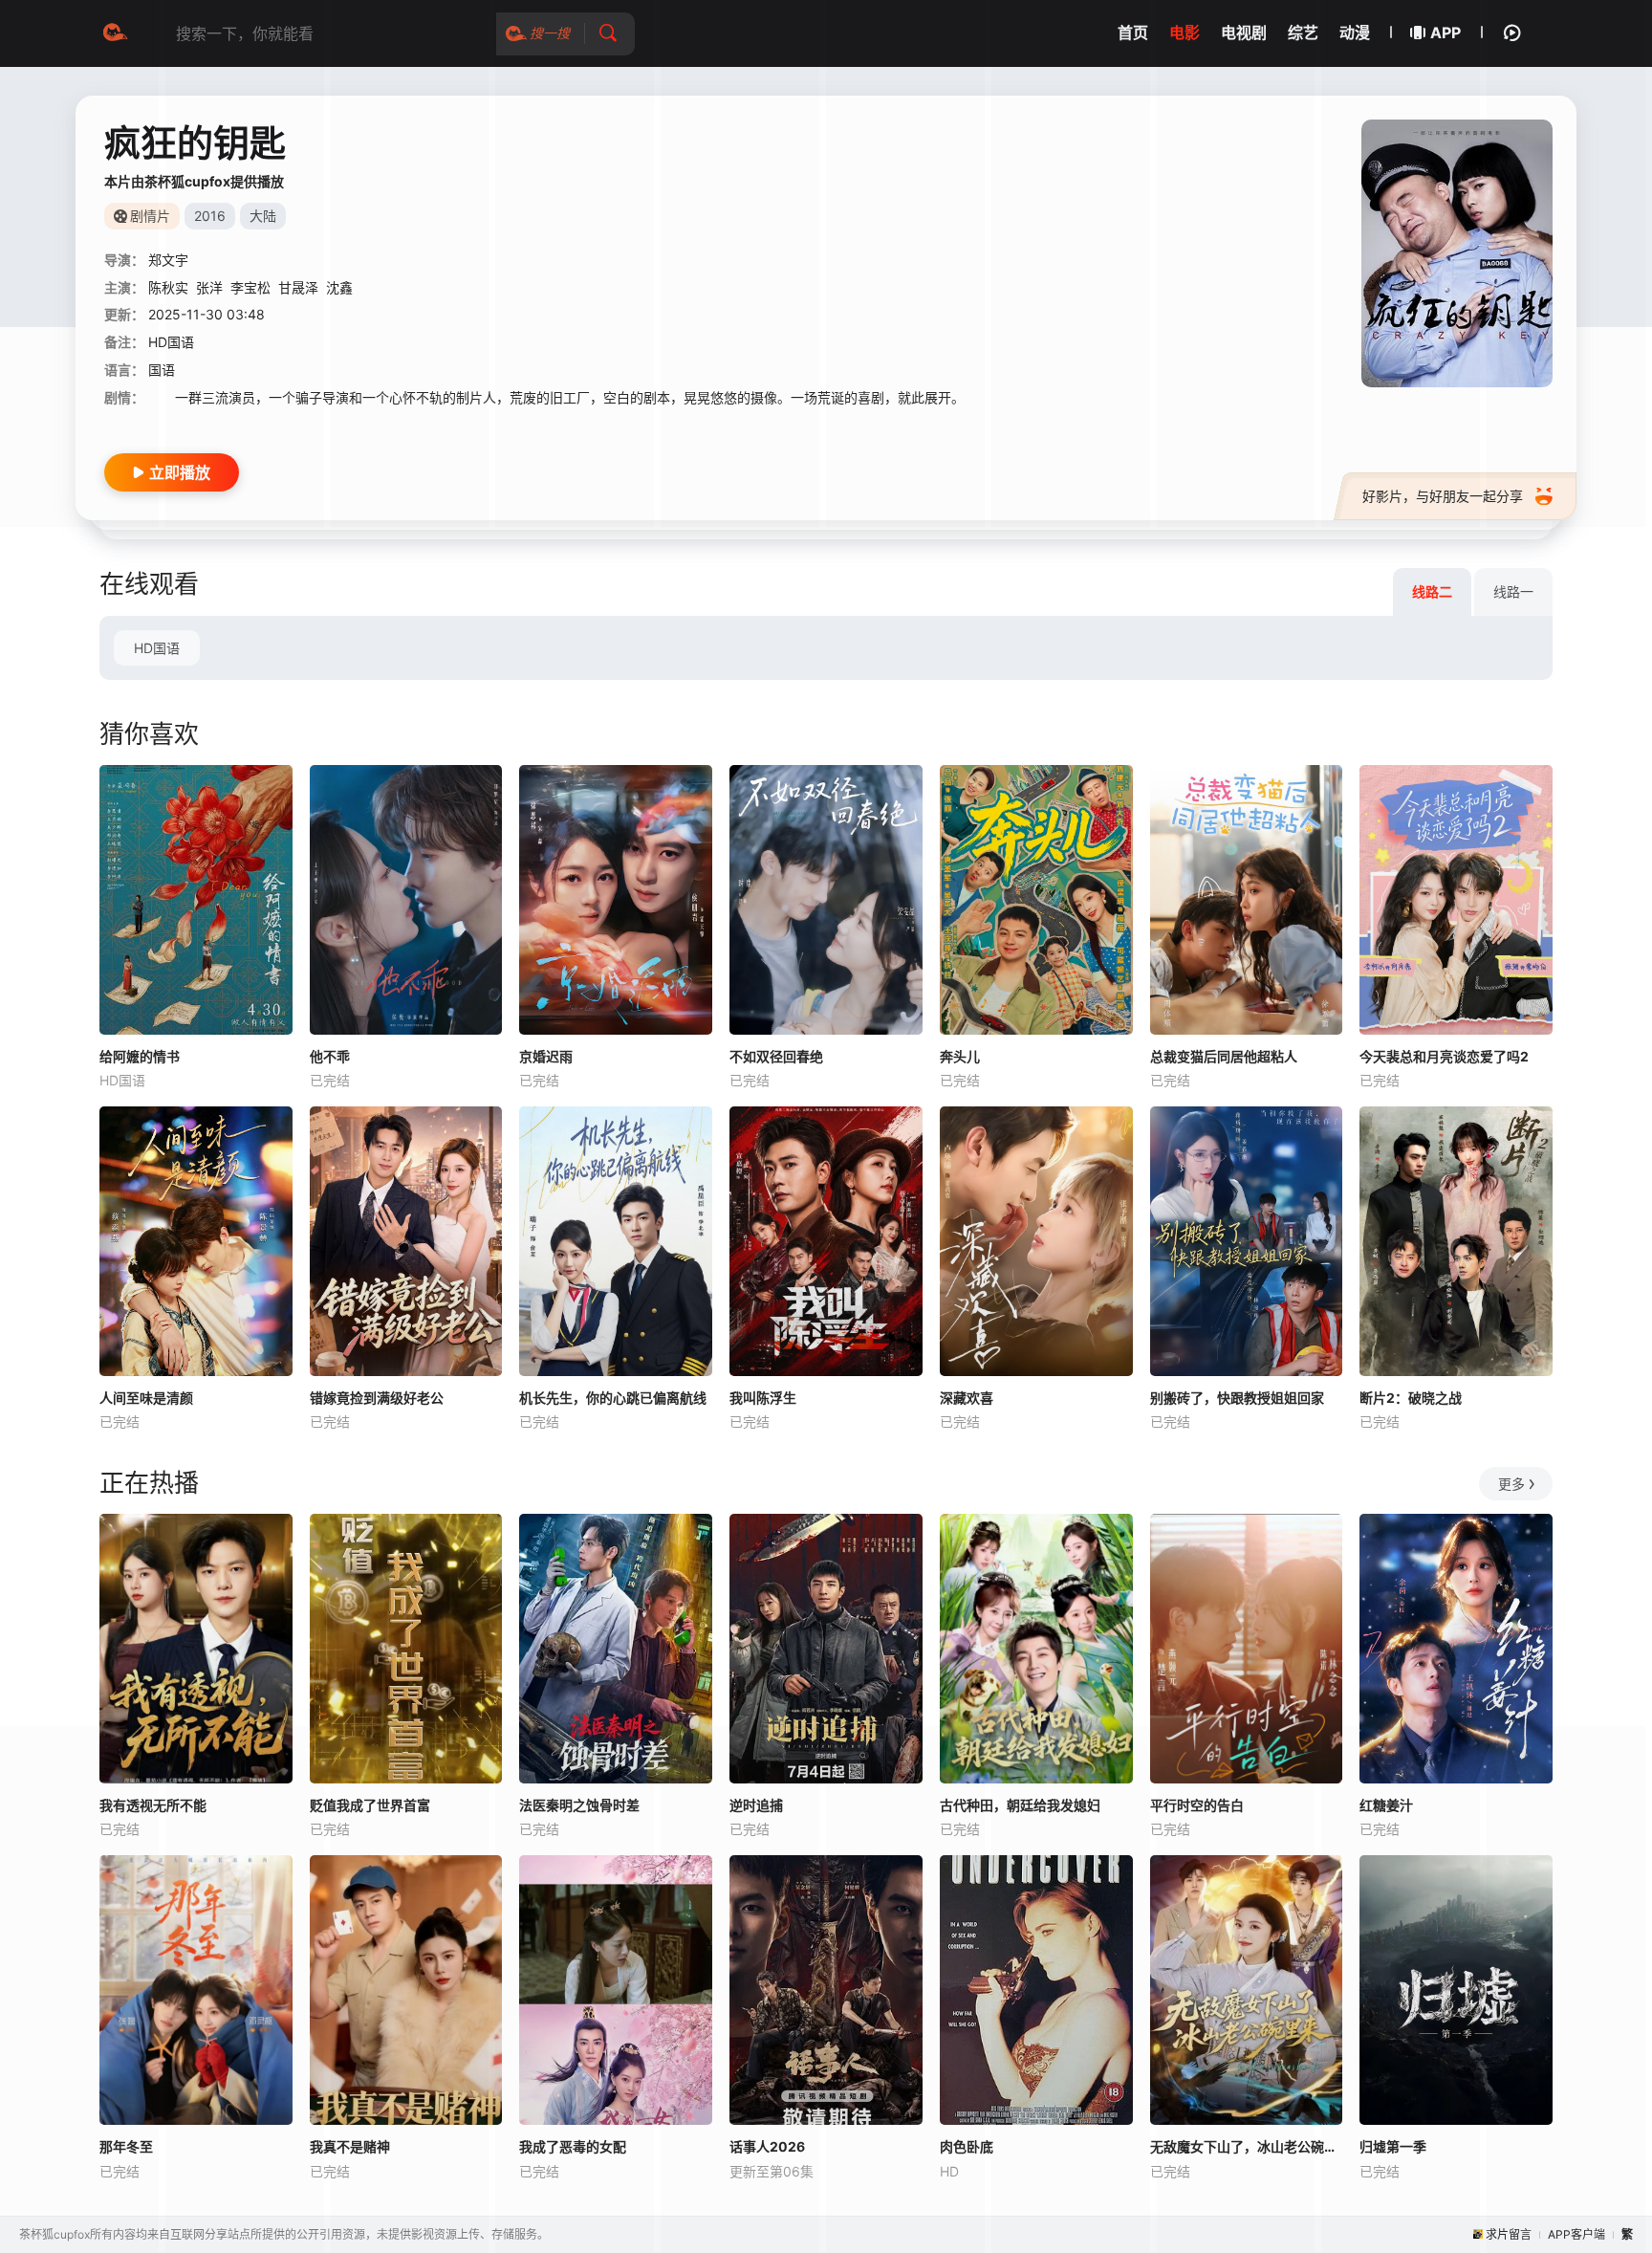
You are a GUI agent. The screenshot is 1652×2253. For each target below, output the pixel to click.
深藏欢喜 (967, 1398)
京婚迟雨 (546, 1056)
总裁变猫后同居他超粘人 (1224, 1056)
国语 (162, 370)
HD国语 (157, 648)
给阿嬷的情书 (140, 1056)
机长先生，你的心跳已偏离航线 (613, 1398)
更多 (1511, 1484)
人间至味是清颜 (146, 1398)
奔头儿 (960, 1056)
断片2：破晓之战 (1411, 1398)
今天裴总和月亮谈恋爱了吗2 (1444, 1056)
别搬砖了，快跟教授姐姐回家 (1237, 1398)
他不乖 (330, 1056)
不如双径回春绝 (776, 1056)
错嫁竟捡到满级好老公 (377, 1398)
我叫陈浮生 (763, 1398)
